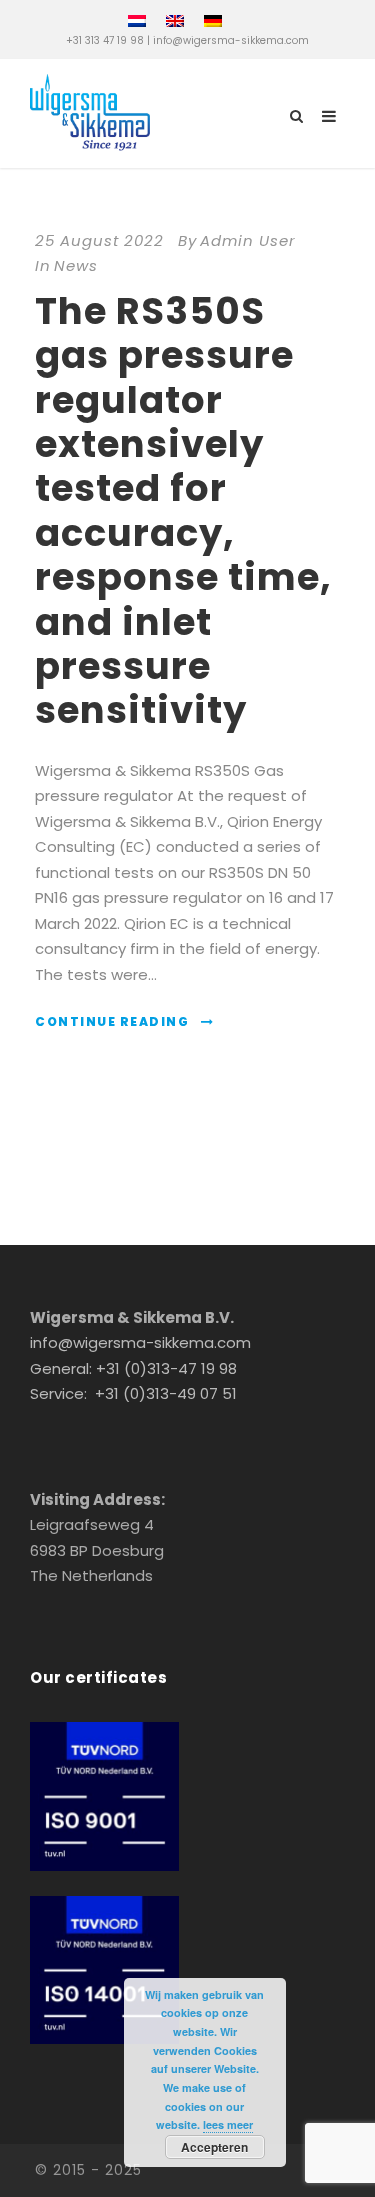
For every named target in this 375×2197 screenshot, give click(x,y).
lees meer (228, 2124)
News (76, 265)
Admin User (248, 240)
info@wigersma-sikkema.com (231, 40)
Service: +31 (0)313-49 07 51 (133, 1393)
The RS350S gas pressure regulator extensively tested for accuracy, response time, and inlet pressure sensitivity (183, 511)
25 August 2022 (99, 240)
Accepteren (214, 2147)
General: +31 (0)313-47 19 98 (133, 1368)
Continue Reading (112, 1021)
